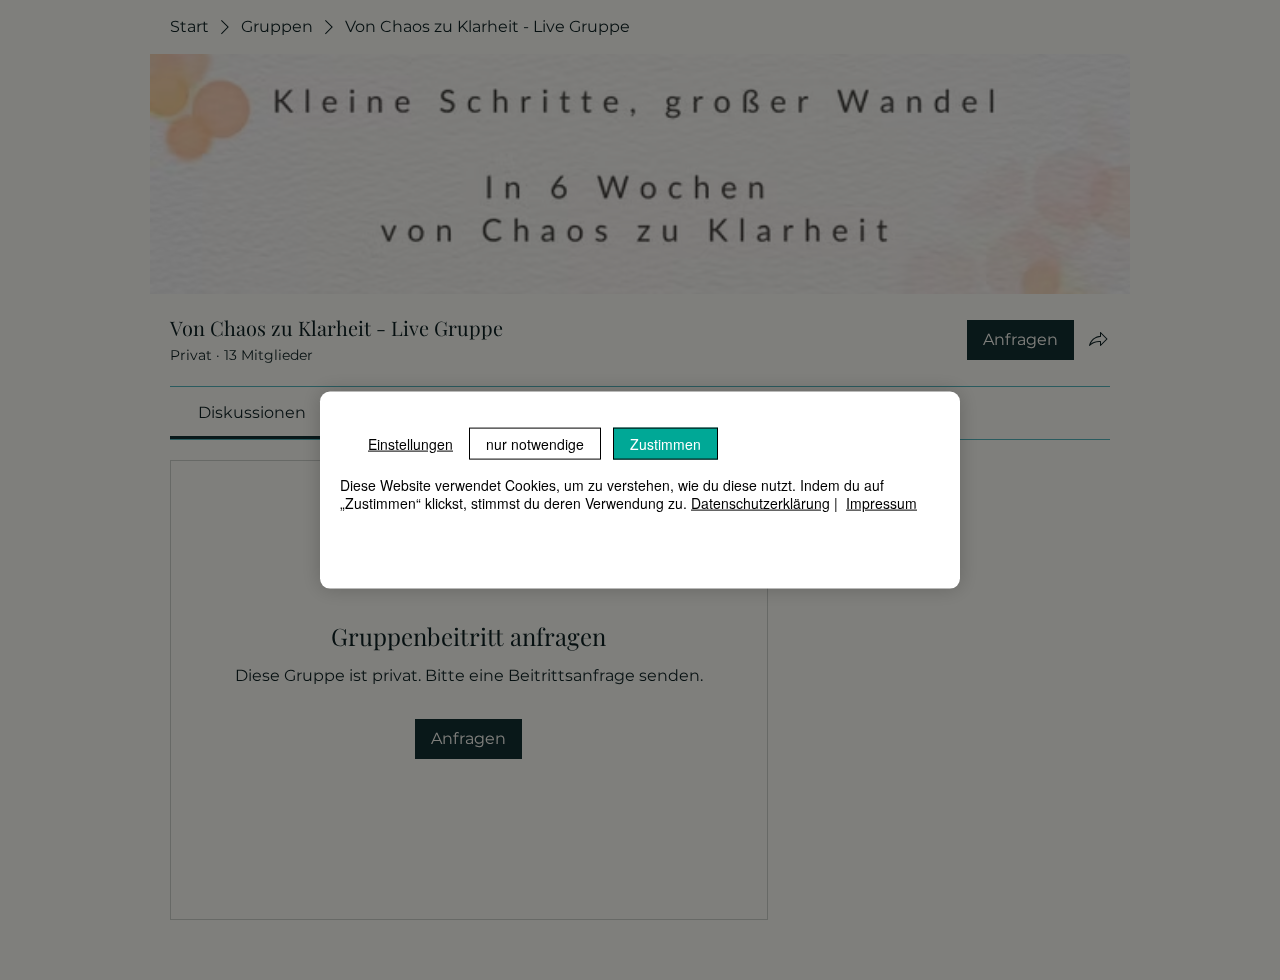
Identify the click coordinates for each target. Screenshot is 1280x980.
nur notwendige (535, 444)
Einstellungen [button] (410, 444)
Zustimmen (665, 444)
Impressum (881, 503)
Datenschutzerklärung (760, 503)
